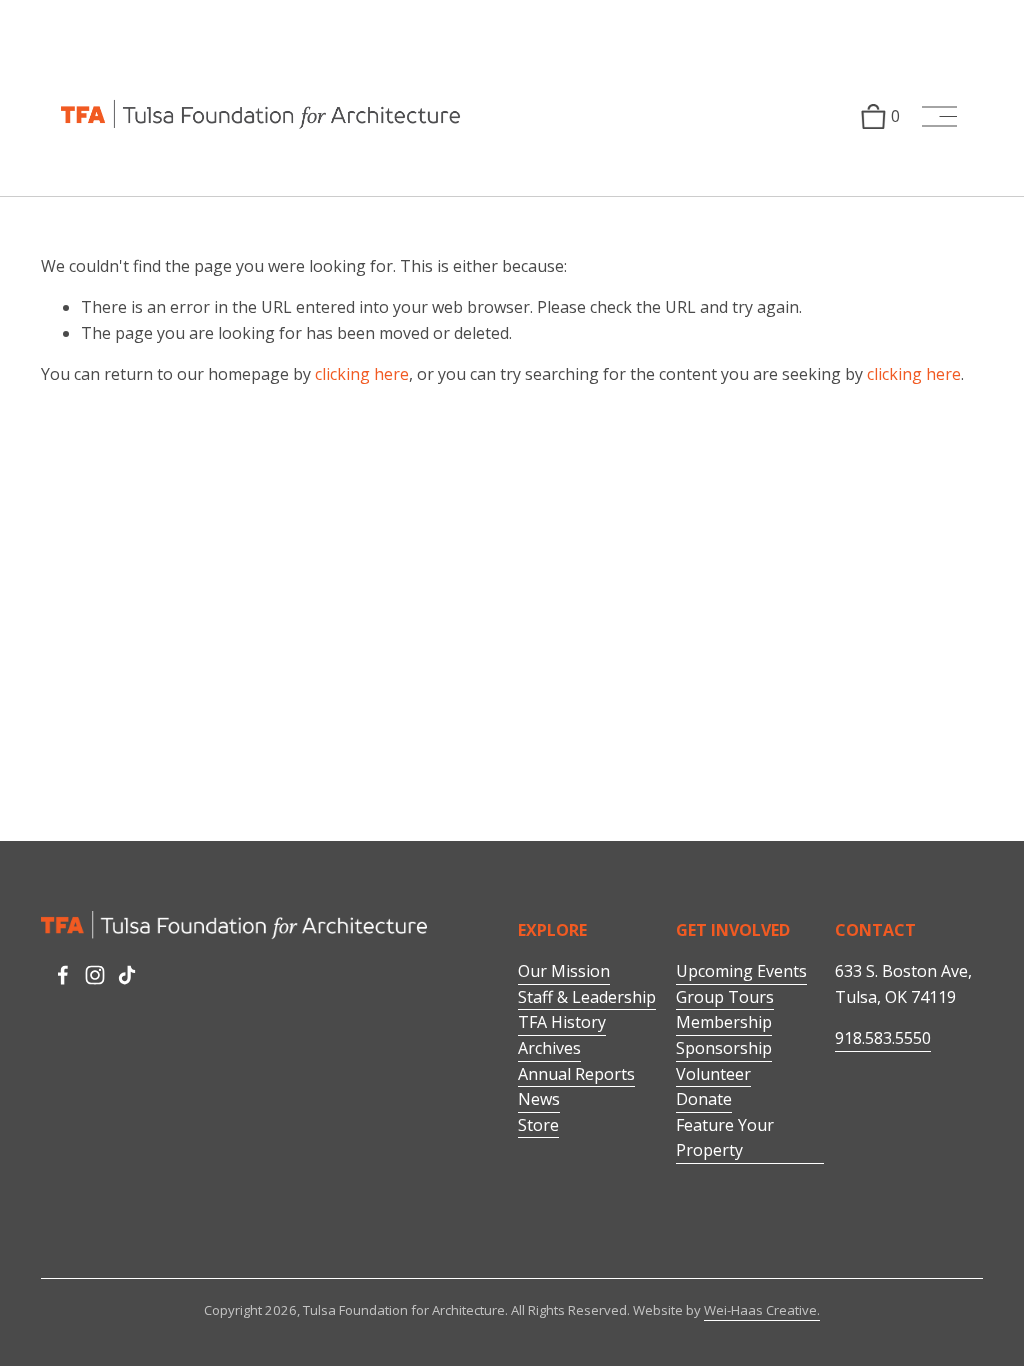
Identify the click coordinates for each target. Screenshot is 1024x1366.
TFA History (562, 1022)
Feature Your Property (725, 1138)
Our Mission (564, 971)
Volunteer (713, 1074)
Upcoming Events (741, 971)
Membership (724, 1022)
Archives (549, 1048)
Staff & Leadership (587, 997)
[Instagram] (95, 975)
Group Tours (725, 997)
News (539, 1099)
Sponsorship (724, 1048)
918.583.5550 (883, 1038)
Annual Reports (576, 1074)
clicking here (362, 374)
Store (538, 1125)
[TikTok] (127, 975)
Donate (704, 1099)
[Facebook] (63, 975)
